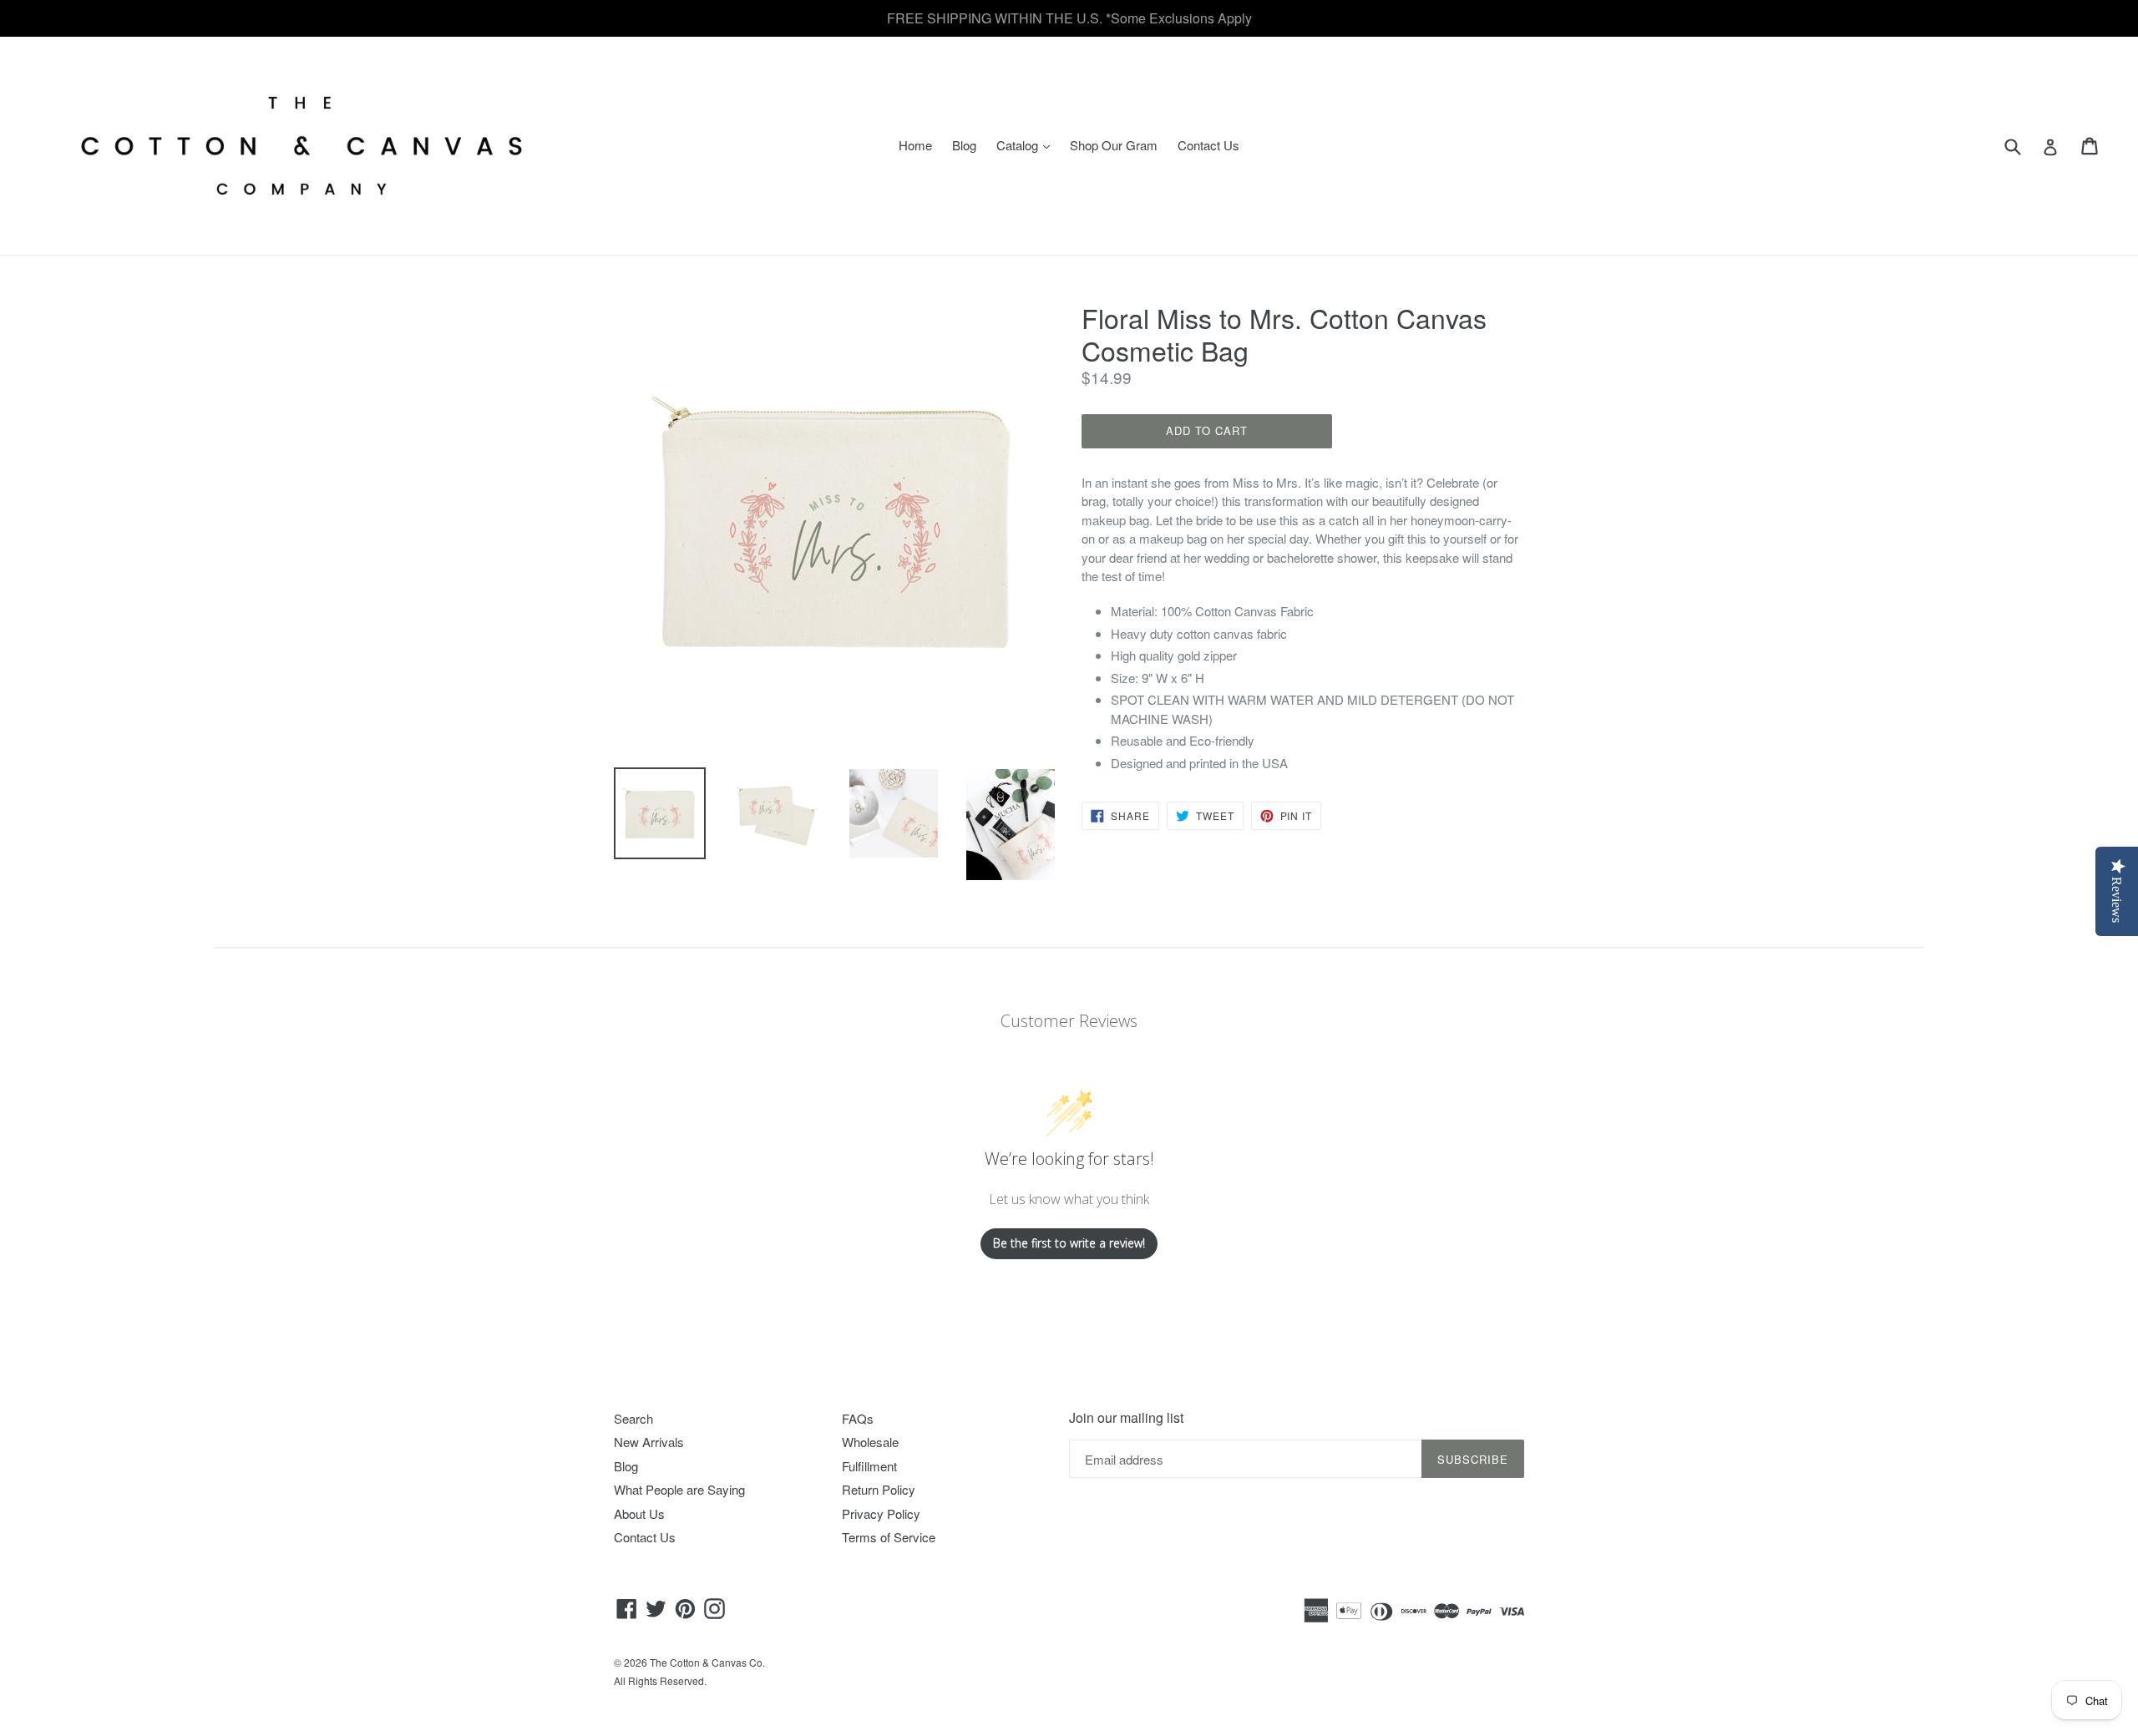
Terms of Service (889, 1537)
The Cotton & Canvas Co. (707, 1662)
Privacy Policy (881, 1513)
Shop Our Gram (1114, 145)
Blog (964, 145)
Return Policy (879, 1489)
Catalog (1027, 144)
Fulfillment (869, 1466)
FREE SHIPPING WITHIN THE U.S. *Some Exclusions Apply (1069, 18)
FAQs (858, 1418)
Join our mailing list (1126, 1417)
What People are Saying (679, 1489)
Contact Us (1208, 145)
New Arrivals (649, 1442)
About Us (639, 1513)
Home (915, 145)
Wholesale (870, 1442)
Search (633, 1418)
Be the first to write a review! (1069, 1243)
